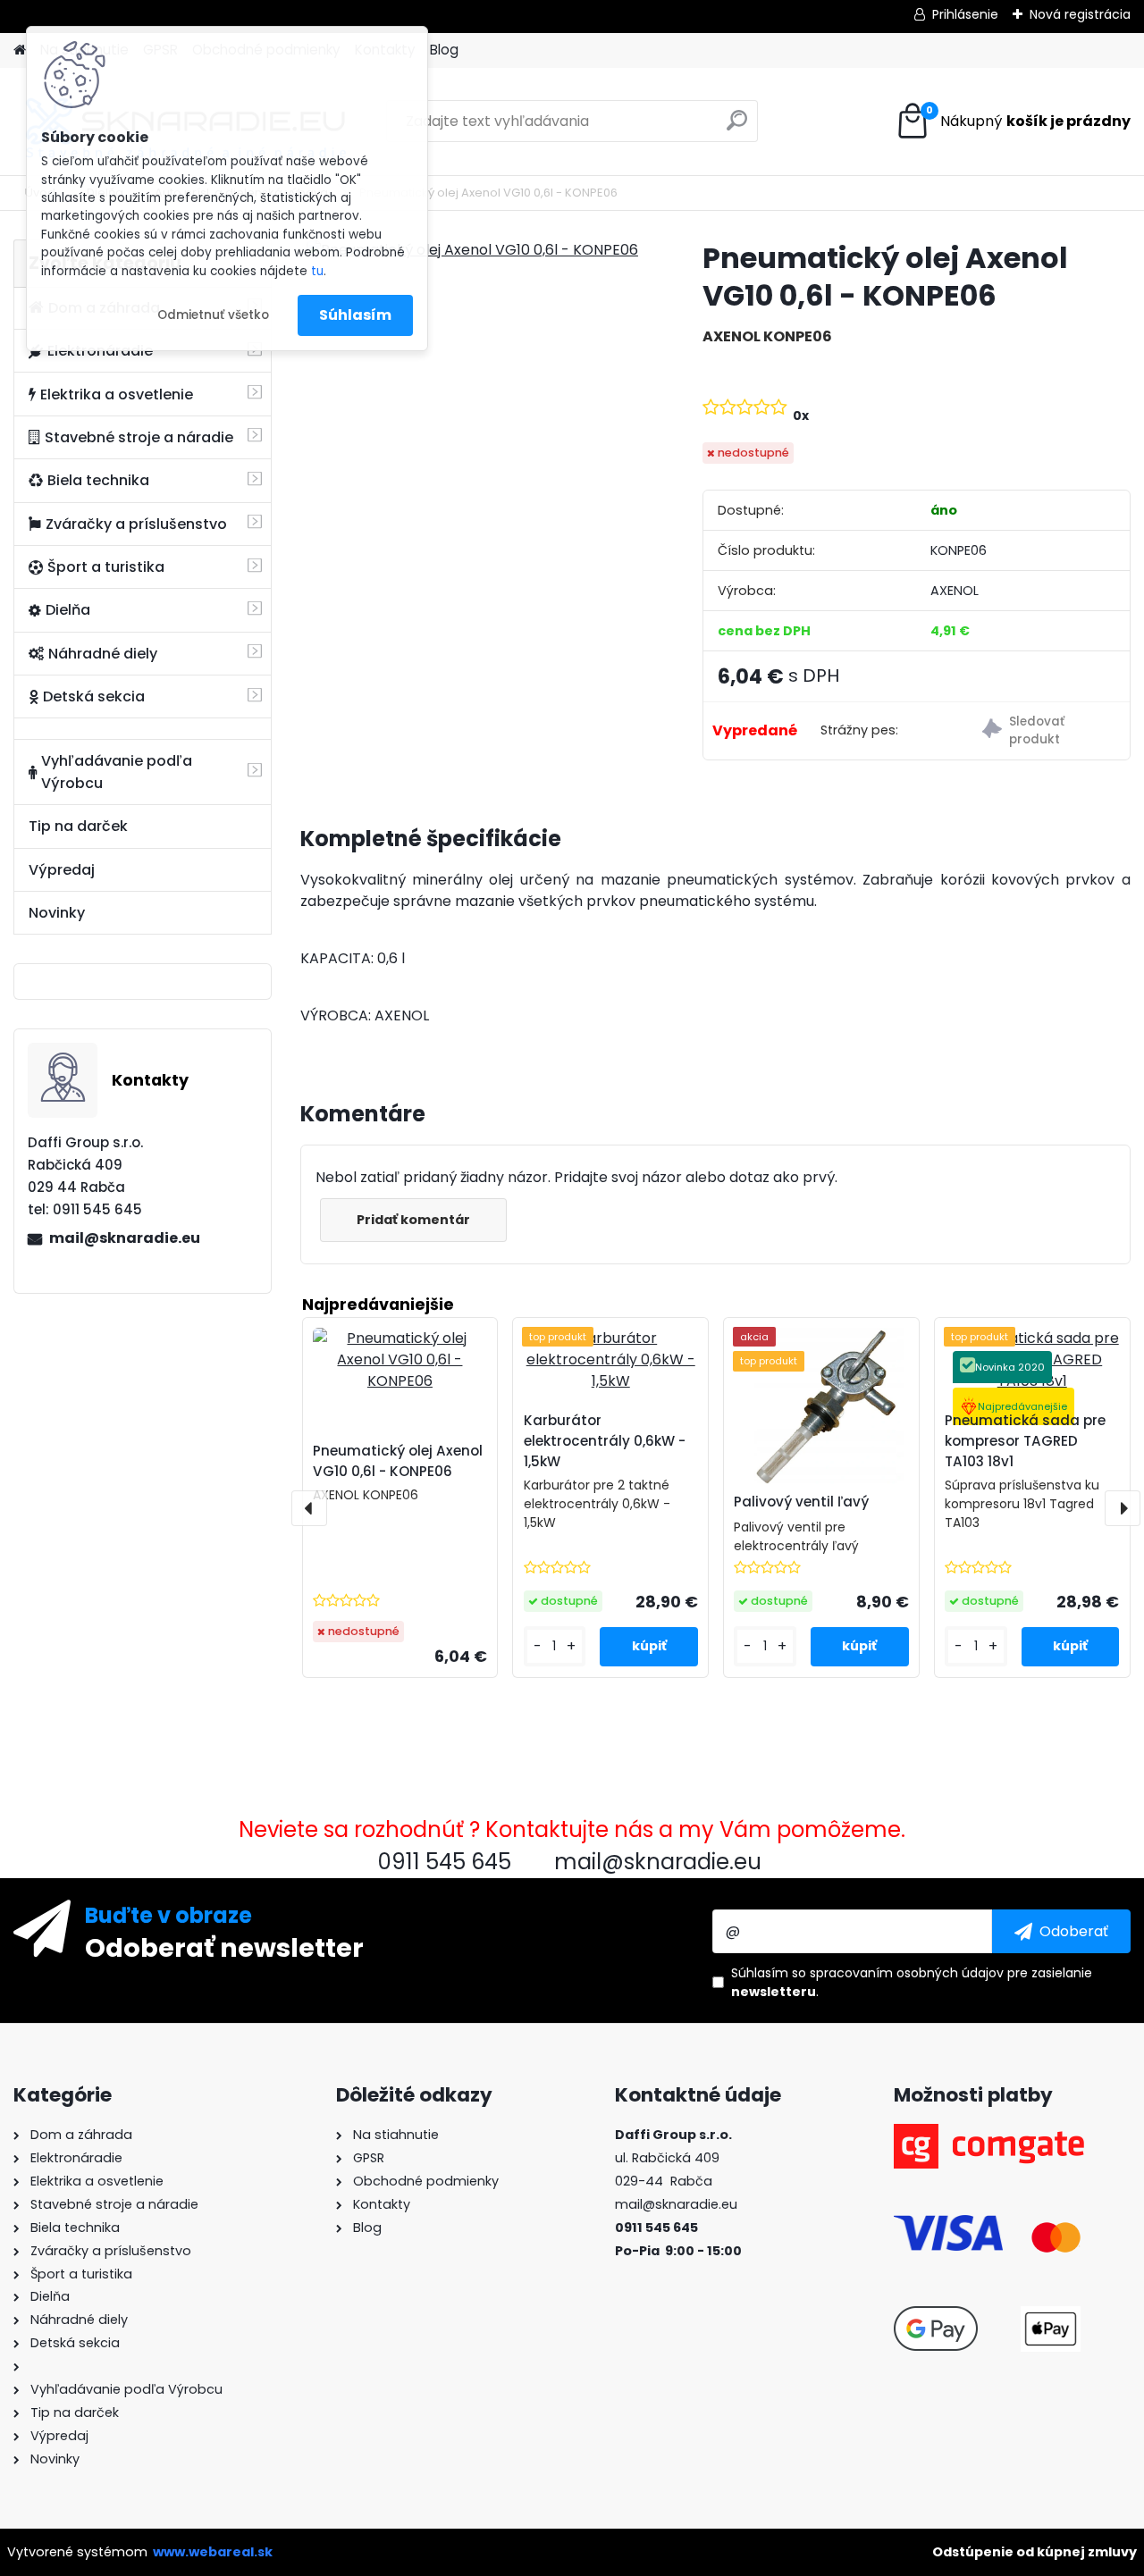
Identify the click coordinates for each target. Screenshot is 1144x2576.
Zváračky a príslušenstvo (136, 524)
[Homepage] (20, 50)
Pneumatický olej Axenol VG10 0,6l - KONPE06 (398, 1461)
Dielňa (68, 610)
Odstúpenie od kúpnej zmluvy (1035, 2552)
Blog (444, 50)
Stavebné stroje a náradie (139, 437)
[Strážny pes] (1049, 731)
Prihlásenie (965, 14)
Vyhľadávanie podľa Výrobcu (117, 772)
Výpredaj (62, 870)
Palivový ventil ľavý (801, 1502)
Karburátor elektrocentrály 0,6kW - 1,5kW (605, 1441)
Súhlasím (355, 315)
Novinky (57, 913)
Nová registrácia (1080, 14)
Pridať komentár (413, 1220)
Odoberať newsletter (224, 1947)
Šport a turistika (106, 567)
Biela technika (98, 480)
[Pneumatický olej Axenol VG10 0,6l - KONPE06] (472, 250)
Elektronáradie (100, 351)
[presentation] (309, 1508)
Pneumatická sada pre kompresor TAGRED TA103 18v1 (1025, 1441)
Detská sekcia (94, 696)
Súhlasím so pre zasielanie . (912, 1982)
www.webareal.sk (213, 2552)
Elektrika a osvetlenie (117, 394)
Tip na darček (78, 826)
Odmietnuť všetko (213, 315)
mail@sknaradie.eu (125, 1238)
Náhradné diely (103, 654)
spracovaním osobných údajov (907, 1973)
